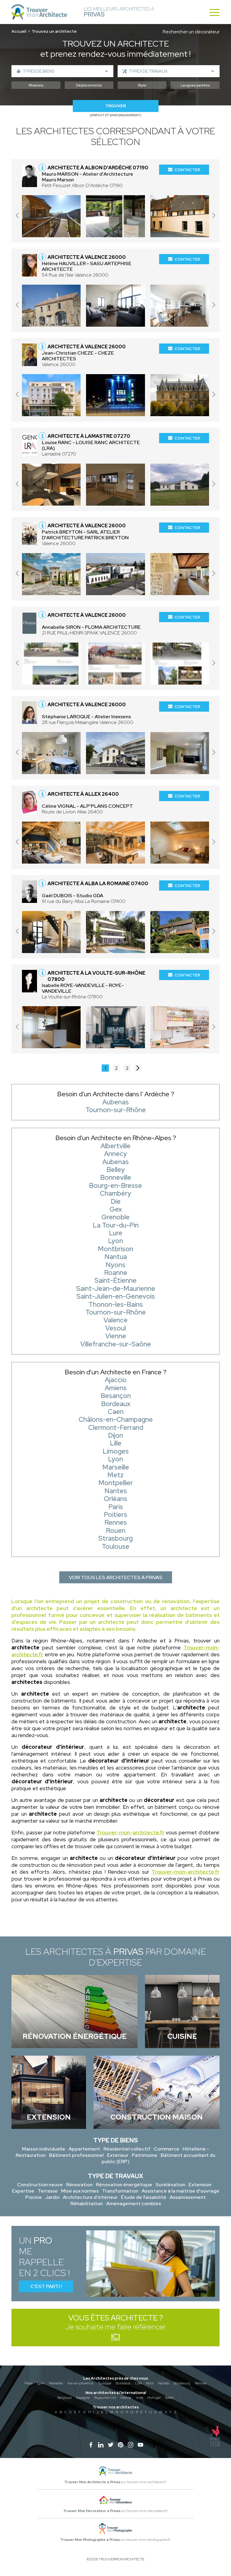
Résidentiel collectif (127, 2149)
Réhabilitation (87, 2204)
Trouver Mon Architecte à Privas (92, 2482)
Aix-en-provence (80, 2383)
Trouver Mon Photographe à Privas (90, 2540)
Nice (150, 2383)
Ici (115, 2337)
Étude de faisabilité (144, 2197)
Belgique (65, 2398)
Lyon (41, 2383)
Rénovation (79, 2185)
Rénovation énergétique (124, 2185)
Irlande (126, 2398)
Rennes (201, 2383)
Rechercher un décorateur (191, 32)
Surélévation (170, 2185)
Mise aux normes (80, 2191)
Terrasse (48, 2191)
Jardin (52, 2197)
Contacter (187, 170)
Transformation (120, 2191)
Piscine (34, 2197)
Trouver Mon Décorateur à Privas (92, 2511)
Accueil (19, 31)
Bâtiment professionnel (76, 2155)
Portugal (154, 2398)
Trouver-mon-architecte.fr (131, 1832)
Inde (139, 2398)
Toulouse (105, 2383)
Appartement (84, 2149)
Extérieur (118, 2155)
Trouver (115, 106)
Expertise (23, 2191)
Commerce (166, 2149)
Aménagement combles (134, 2204)
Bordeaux (123, 2383)
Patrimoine (145, 2155)
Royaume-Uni (105, 2398)
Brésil (169, 2398)
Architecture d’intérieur (90, 2197)
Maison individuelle (44, 2149)
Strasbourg (182, 2383)
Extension (200, 2185)
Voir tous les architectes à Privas (116, 1577)
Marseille (56, 2383)
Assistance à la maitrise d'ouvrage (180, 2191)
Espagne (83, 2398)
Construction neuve (40, 2185)
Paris (29, 2383)
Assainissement (188, 2197)
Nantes (163, 2383)
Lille (138, 2383)
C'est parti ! (46, 2286)
